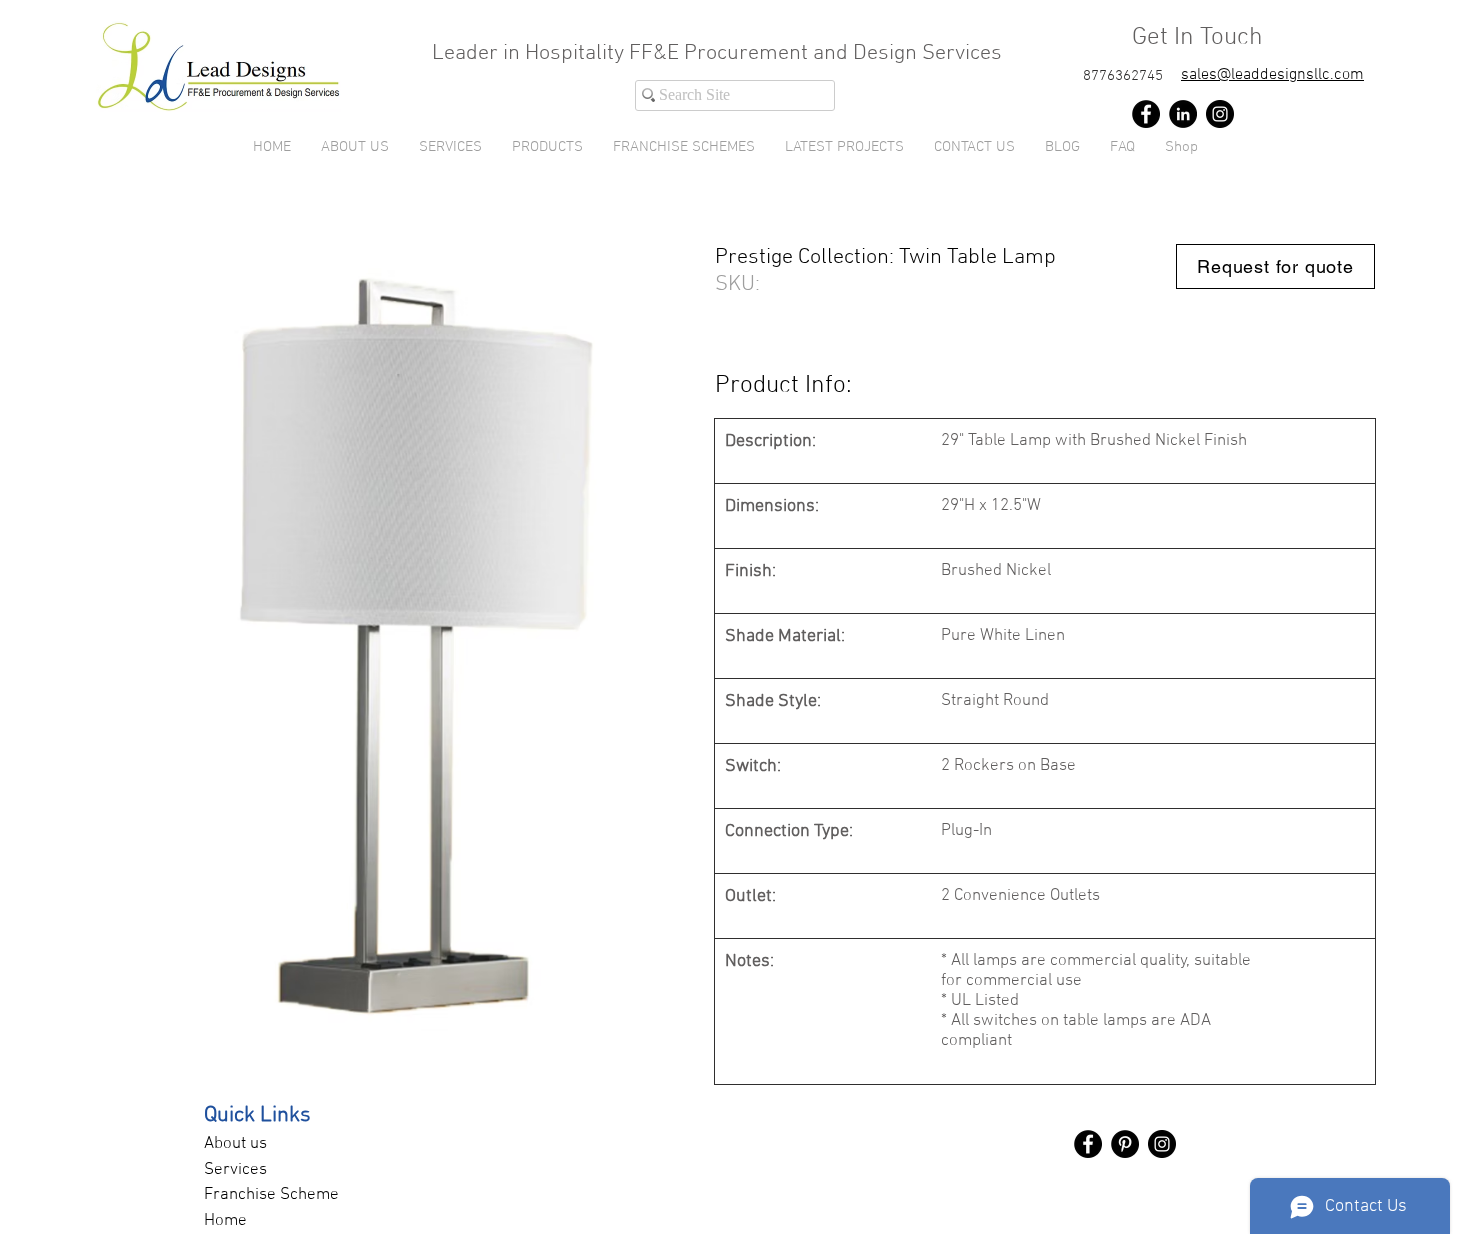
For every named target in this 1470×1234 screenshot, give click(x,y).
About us (235, 1144)
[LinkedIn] (1183, 114)
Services (235, 1170)
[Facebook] (1146, 114)
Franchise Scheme (271, 1195)
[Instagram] (1220, 114)
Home (225, 1221)
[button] (547, 147)
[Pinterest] (1125, 1144)
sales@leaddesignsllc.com (1272, 75)
